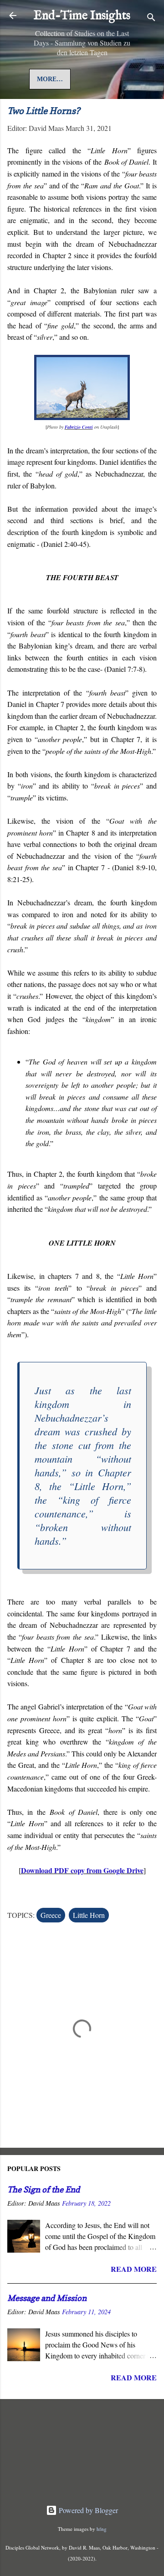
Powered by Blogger (87, 2510)
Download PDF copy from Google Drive (82, 1870)
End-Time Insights (82, 16)
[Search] (151, 18)
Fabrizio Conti (79, 427)
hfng (102, 2529)
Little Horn (89, 1915)
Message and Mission (47, 2298)
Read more (134, 2269)
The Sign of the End (44, 2189)
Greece (51, 1915)
